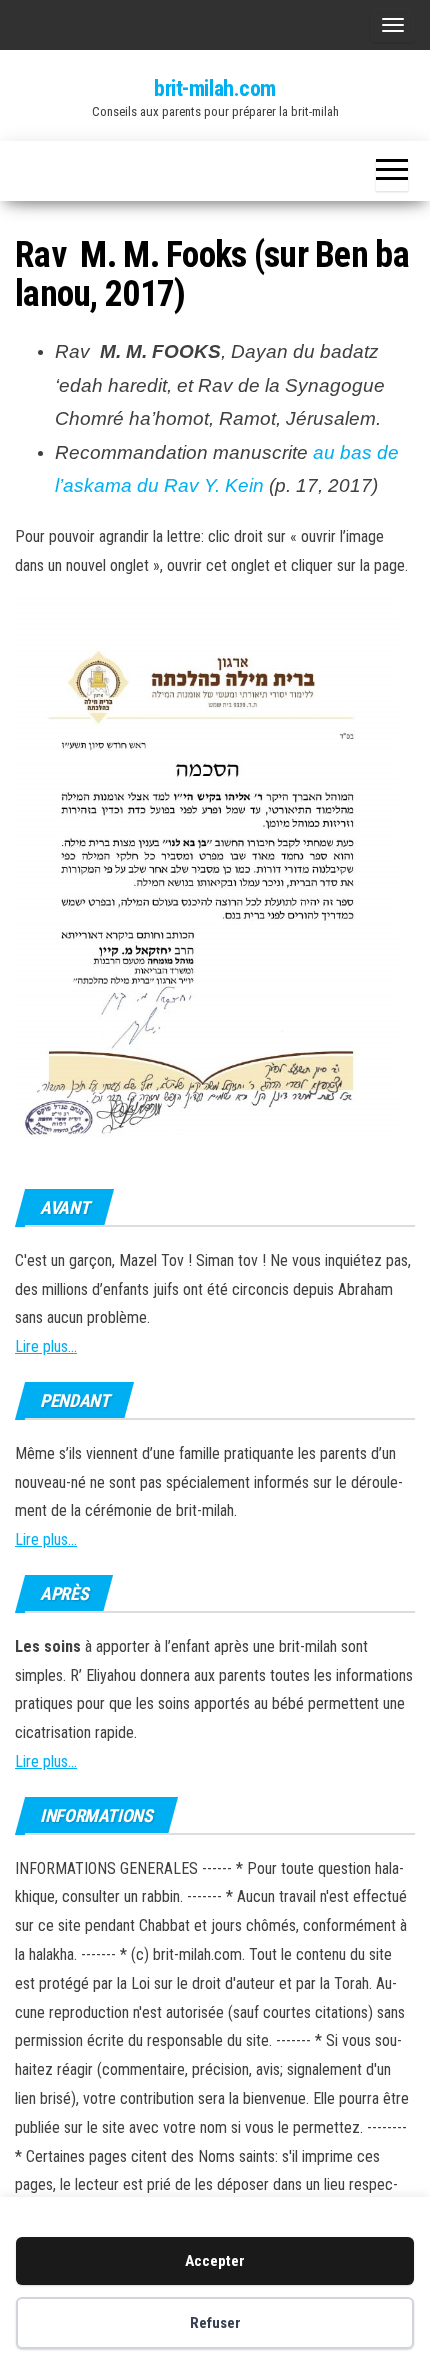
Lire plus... (46, 1346)
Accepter (215, 2261)
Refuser (215, 2323)
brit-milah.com (215, 88)
